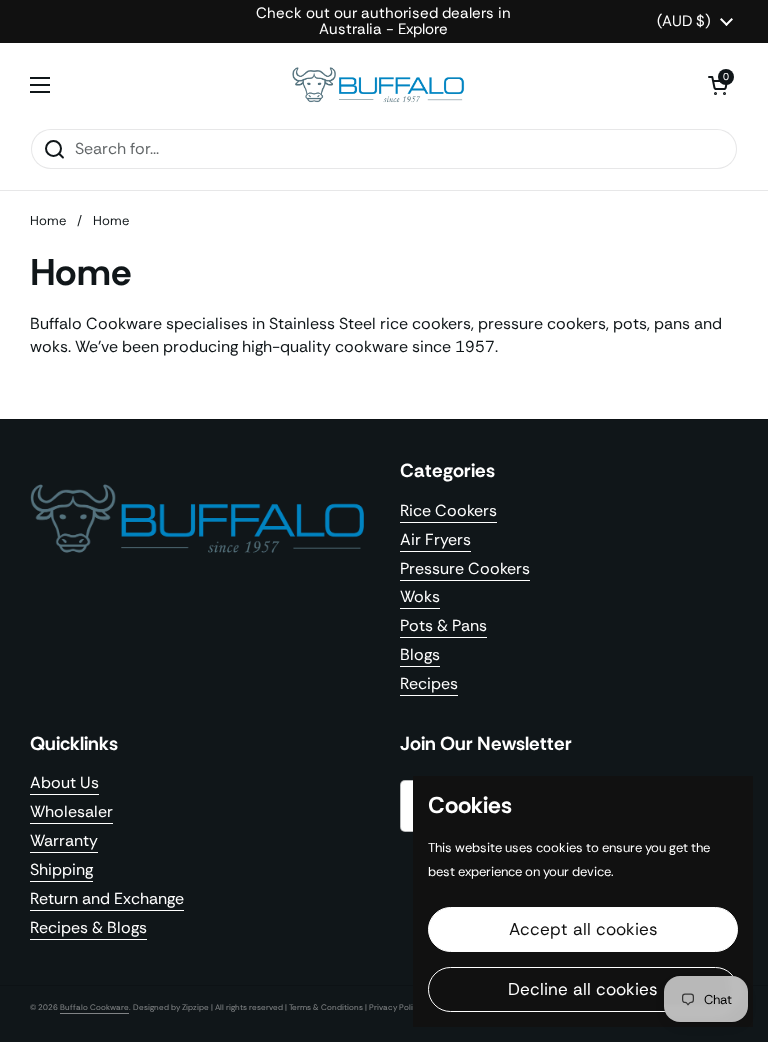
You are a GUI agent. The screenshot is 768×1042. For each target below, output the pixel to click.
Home (48, 220)
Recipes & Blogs (88, 927)
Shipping (61, 869)
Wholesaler (71, 811)
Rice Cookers (448, 510)
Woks (420, 596)
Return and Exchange (107, 898)
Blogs (420, 654)
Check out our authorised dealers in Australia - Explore (383, 21)
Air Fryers (435, 539)
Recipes (429, 683)
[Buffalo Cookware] (379, 85)
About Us (64, 782)
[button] (718, 85)
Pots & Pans (443, 625)
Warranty (64, 840)
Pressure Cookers (465, 568)
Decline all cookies (583, 989)
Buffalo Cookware (94, 1007)
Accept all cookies (583, 929)
